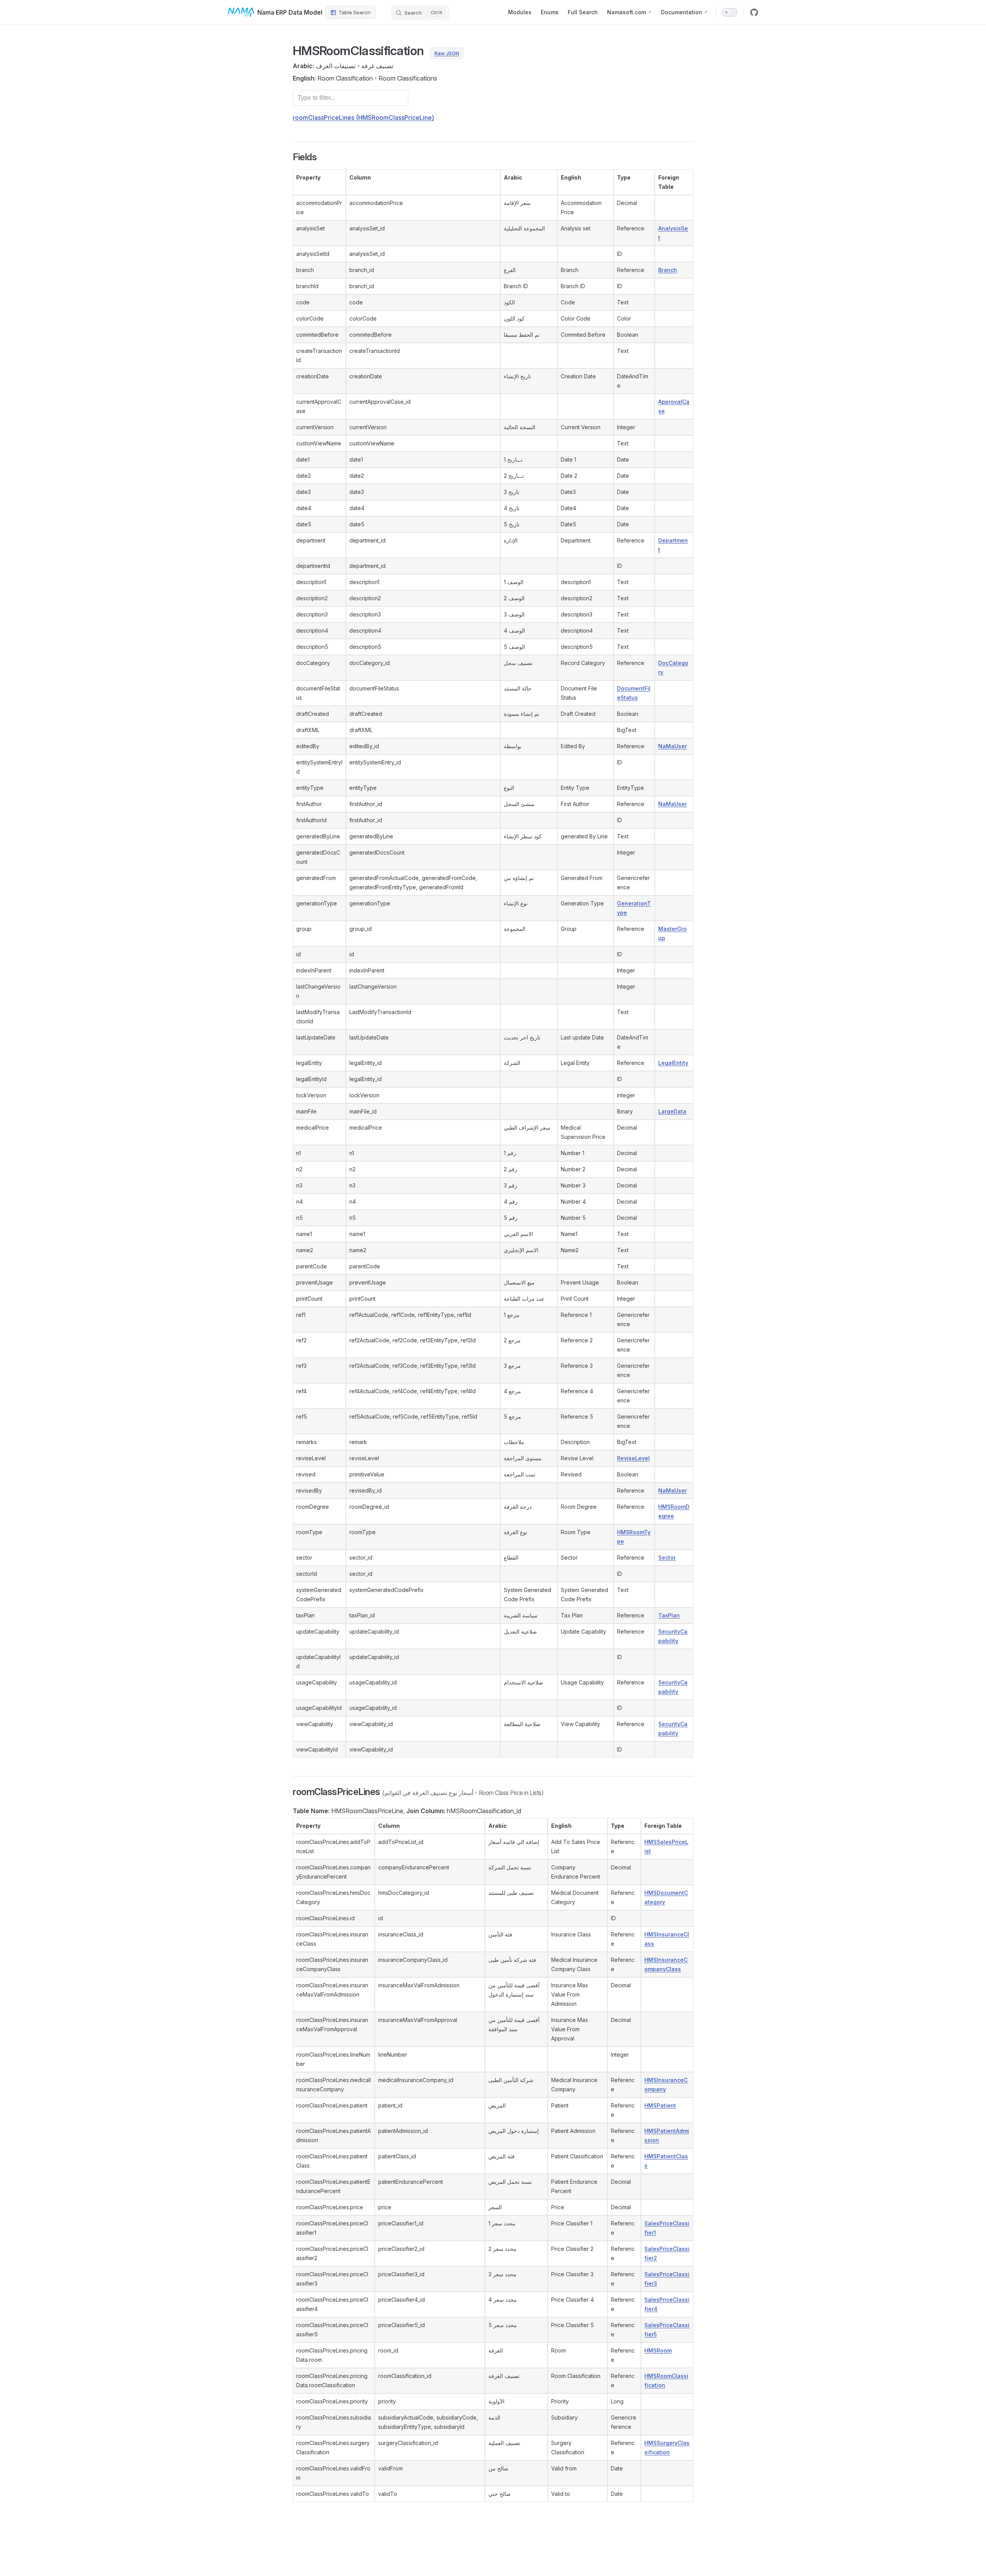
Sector (667, 1558)
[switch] (730, 12)
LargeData (672, 1111)
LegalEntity (673, 1063)
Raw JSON (447, 53)
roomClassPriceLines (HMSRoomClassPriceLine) (363, 118)
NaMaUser (672, 746)
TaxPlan (669, 1615)
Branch (668, 270)
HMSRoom (658, 2350)
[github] (754, 12)
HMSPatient (660, 2105)
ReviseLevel (633, 1458)
